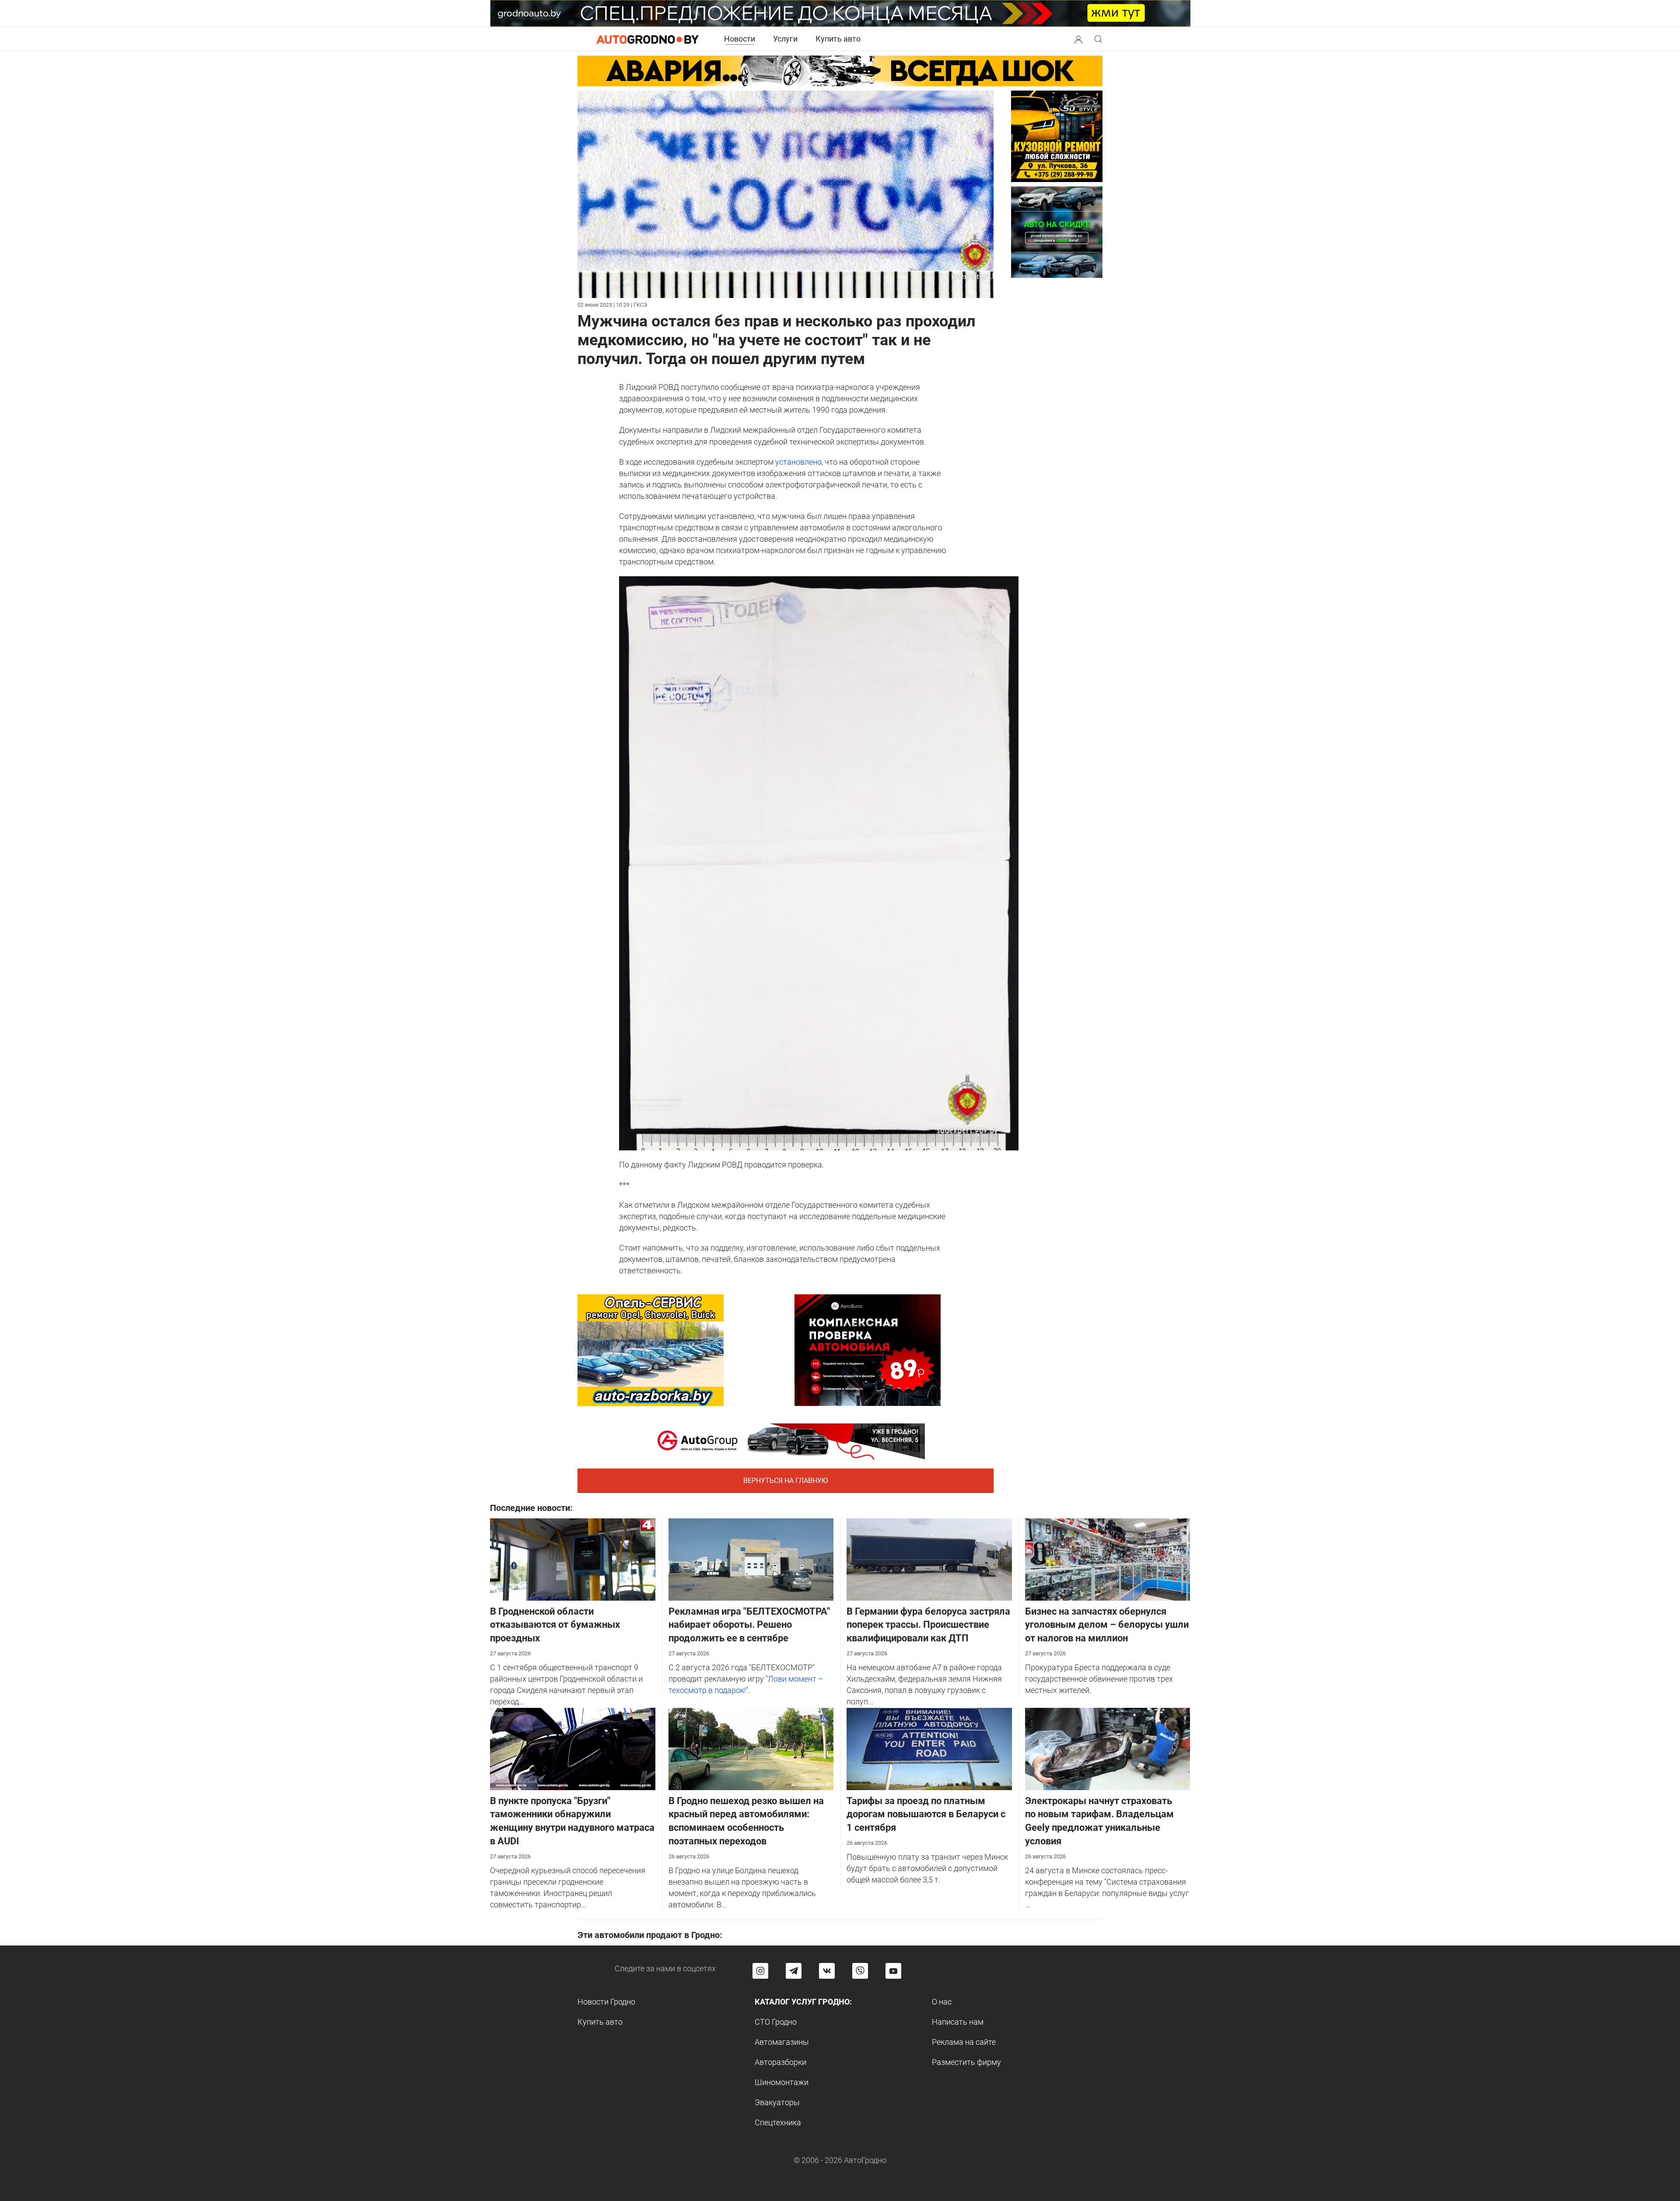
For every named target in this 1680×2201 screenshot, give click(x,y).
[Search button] (1078, 39)
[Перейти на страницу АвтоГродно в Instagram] (760, 1971)
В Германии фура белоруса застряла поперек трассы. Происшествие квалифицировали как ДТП (928, 1625)
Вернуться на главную (786, 1481)
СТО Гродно (776, 2022)
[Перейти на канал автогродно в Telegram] (794, 1971)
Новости (740, 39)
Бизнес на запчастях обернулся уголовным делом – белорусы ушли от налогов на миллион (1107, 1625)
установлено (798, 462)
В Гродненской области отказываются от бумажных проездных (555, 1625)
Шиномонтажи (782, 2082)
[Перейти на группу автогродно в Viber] (860, 1971)
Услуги (785, 39)
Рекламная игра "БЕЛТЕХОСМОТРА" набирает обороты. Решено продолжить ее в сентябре (749, 1625)
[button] (1078, 38)
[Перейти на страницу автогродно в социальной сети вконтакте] (827, 1971)
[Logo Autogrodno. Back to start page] (647, 39)
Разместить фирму (966, 2062)
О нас (942, 2002)
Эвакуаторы (777, 2102)
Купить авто (838, 39)
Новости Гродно (606, 2002)
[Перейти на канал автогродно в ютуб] (893, 1971)
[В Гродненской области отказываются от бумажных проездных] (573, 1558)
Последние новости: (531, 1508)
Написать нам (958, 2022)
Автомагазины (782, 2042)
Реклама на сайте (964, 2042)
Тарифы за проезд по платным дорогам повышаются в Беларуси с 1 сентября (926, 1814)
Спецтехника (778, 2122)
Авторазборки (780, 2062)
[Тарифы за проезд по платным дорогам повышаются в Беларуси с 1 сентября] (929, 1748)
